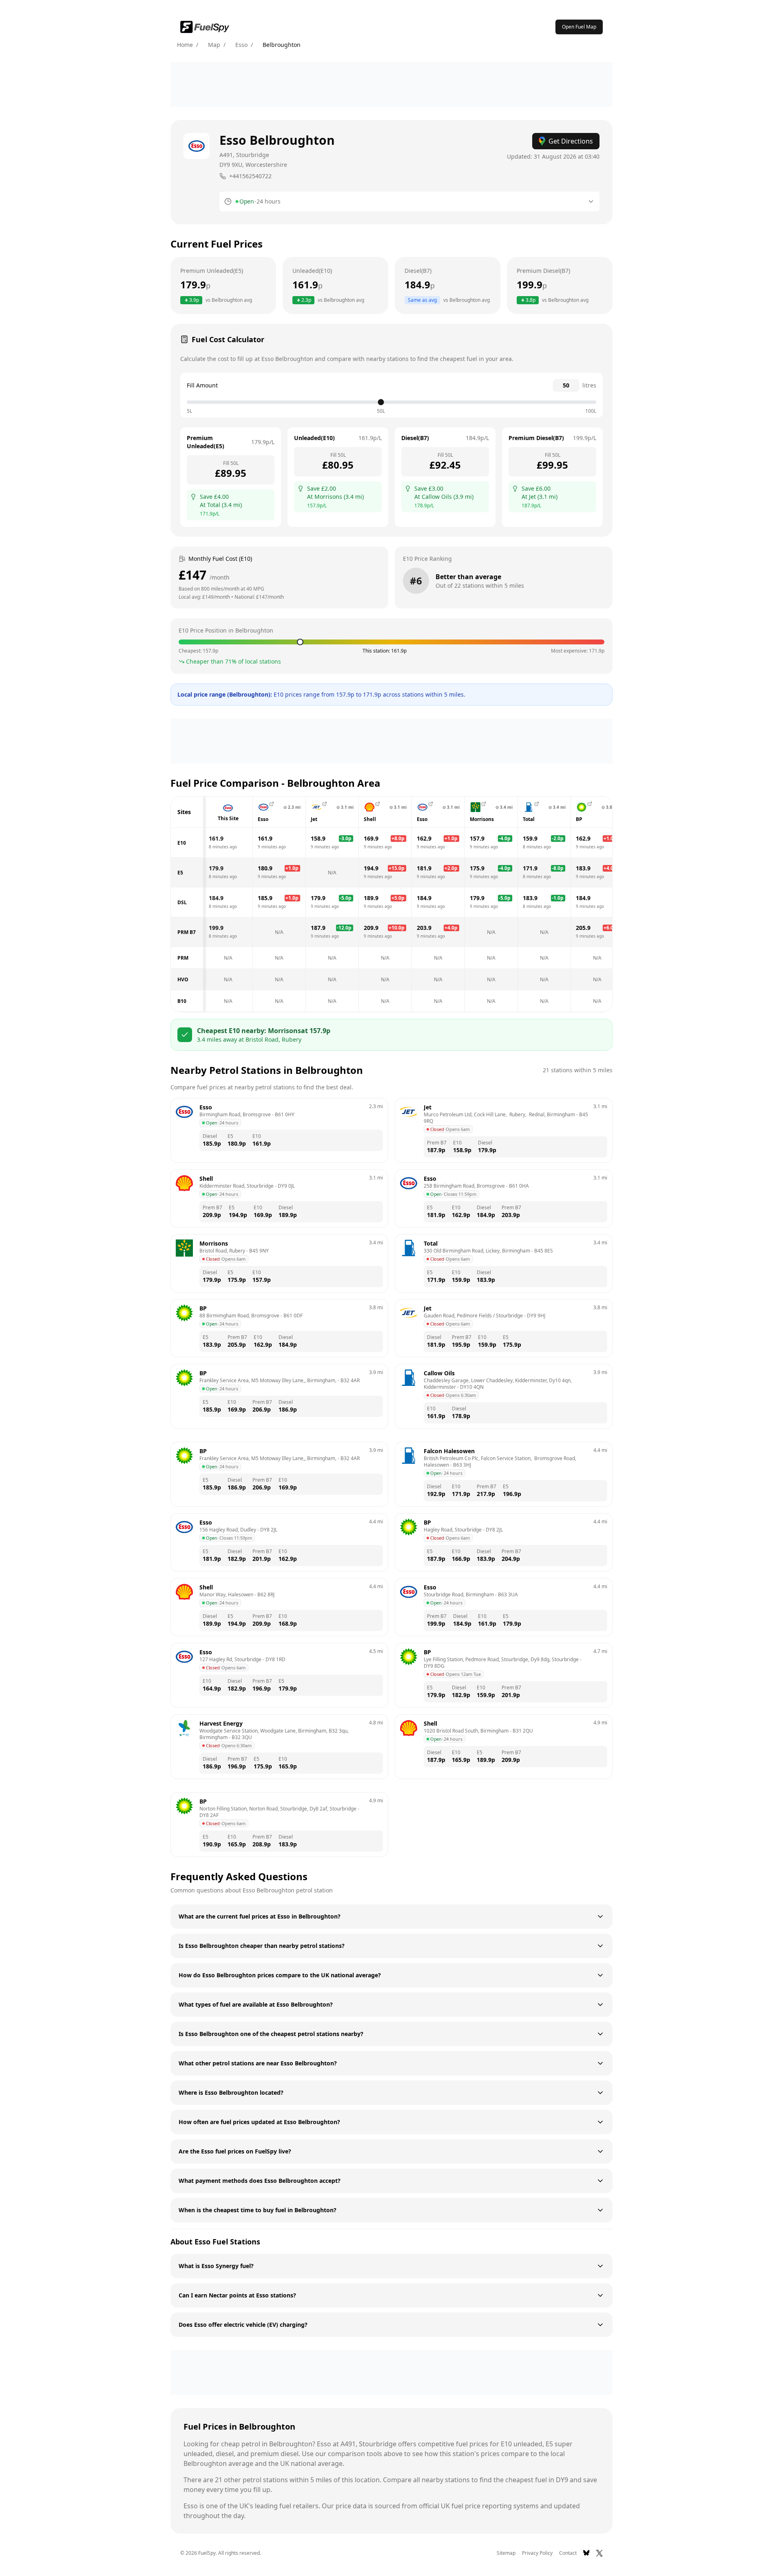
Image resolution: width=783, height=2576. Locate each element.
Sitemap (506, 2553)
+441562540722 (250, 176)
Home (185, 45)
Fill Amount (202, 385)
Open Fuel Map (579, 27)
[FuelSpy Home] (205, 27)
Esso (241, 45)
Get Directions (571, 141)
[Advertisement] (391, 84)
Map (214, 45)
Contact (568, 2553)
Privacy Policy (537, 2553)
